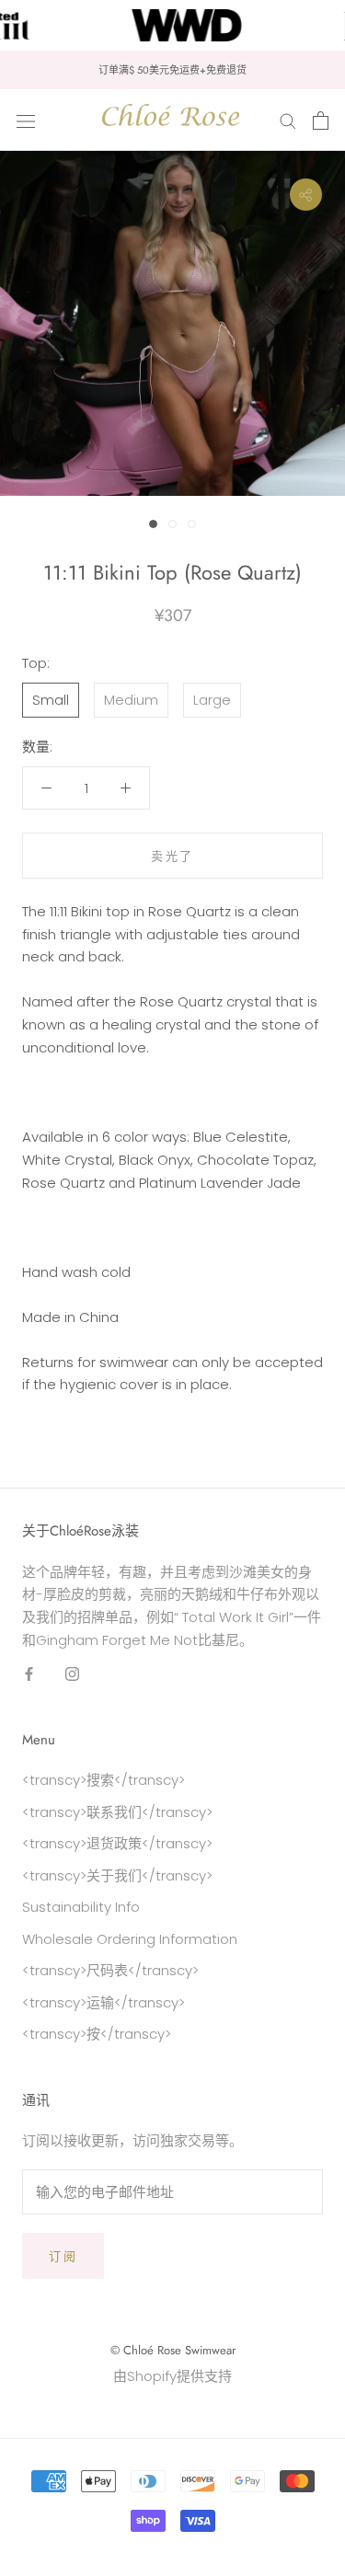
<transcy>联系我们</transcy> (117, 1812)
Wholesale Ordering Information (130, 1939)
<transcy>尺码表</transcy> (110, 1970)
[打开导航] (26, 121)
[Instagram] (72, 1674)
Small (51, 700)
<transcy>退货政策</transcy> (117, 1843)
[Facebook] (29, 1674)
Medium (131, 700)
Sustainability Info (81, 1907)
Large (212, 700)
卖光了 (172, 856)
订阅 (63, 2256)
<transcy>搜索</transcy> (103, 1780)
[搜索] (288, 120)
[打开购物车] (321, 121)
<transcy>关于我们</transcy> (117, 1875)
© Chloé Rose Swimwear (173, 2350)
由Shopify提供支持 (172, 2376)
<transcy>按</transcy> (97, 2034)
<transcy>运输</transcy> (103, 2002)
